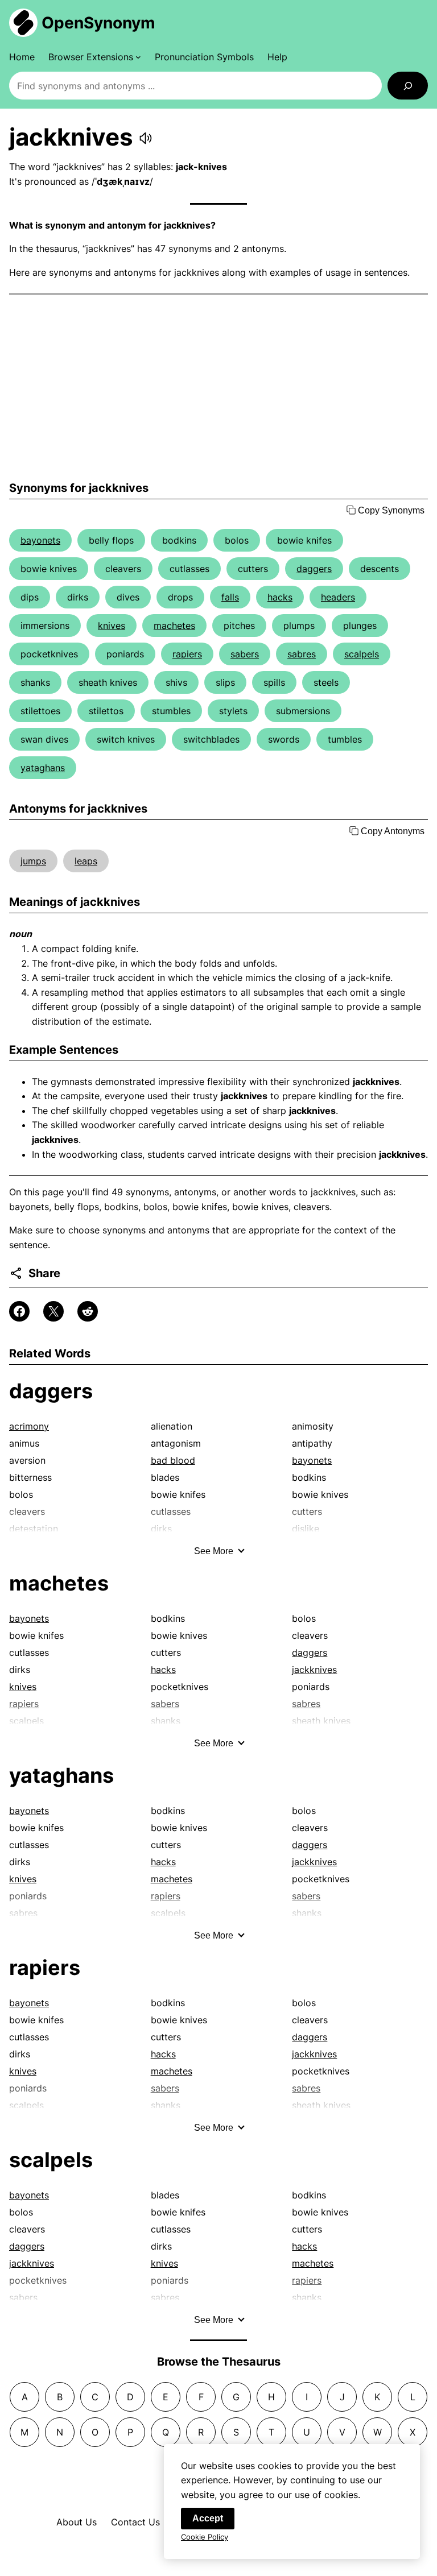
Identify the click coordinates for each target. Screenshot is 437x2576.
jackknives (314, 1670)
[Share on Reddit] (88, 1311)
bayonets (40, 540)
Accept (208, 2518)
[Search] (408, 86)
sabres (302, 654)
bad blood (173, 1460)
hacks (280, 597)
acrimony (29, 1426)
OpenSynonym (98, 23)
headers (338, 597)
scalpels (362, 654)
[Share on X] (53, 1311)
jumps (33, 861)
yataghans (43, 768)
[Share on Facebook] (19, 1311)
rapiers (187, 654)
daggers (314, 569)
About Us (77, 2522)
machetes (174, 626)
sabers (245, 654)
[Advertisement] (218, 388)
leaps (86, 861)
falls (230, 597)
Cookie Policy (205, 2537)
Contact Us (135, 2522)
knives (112, 626)
